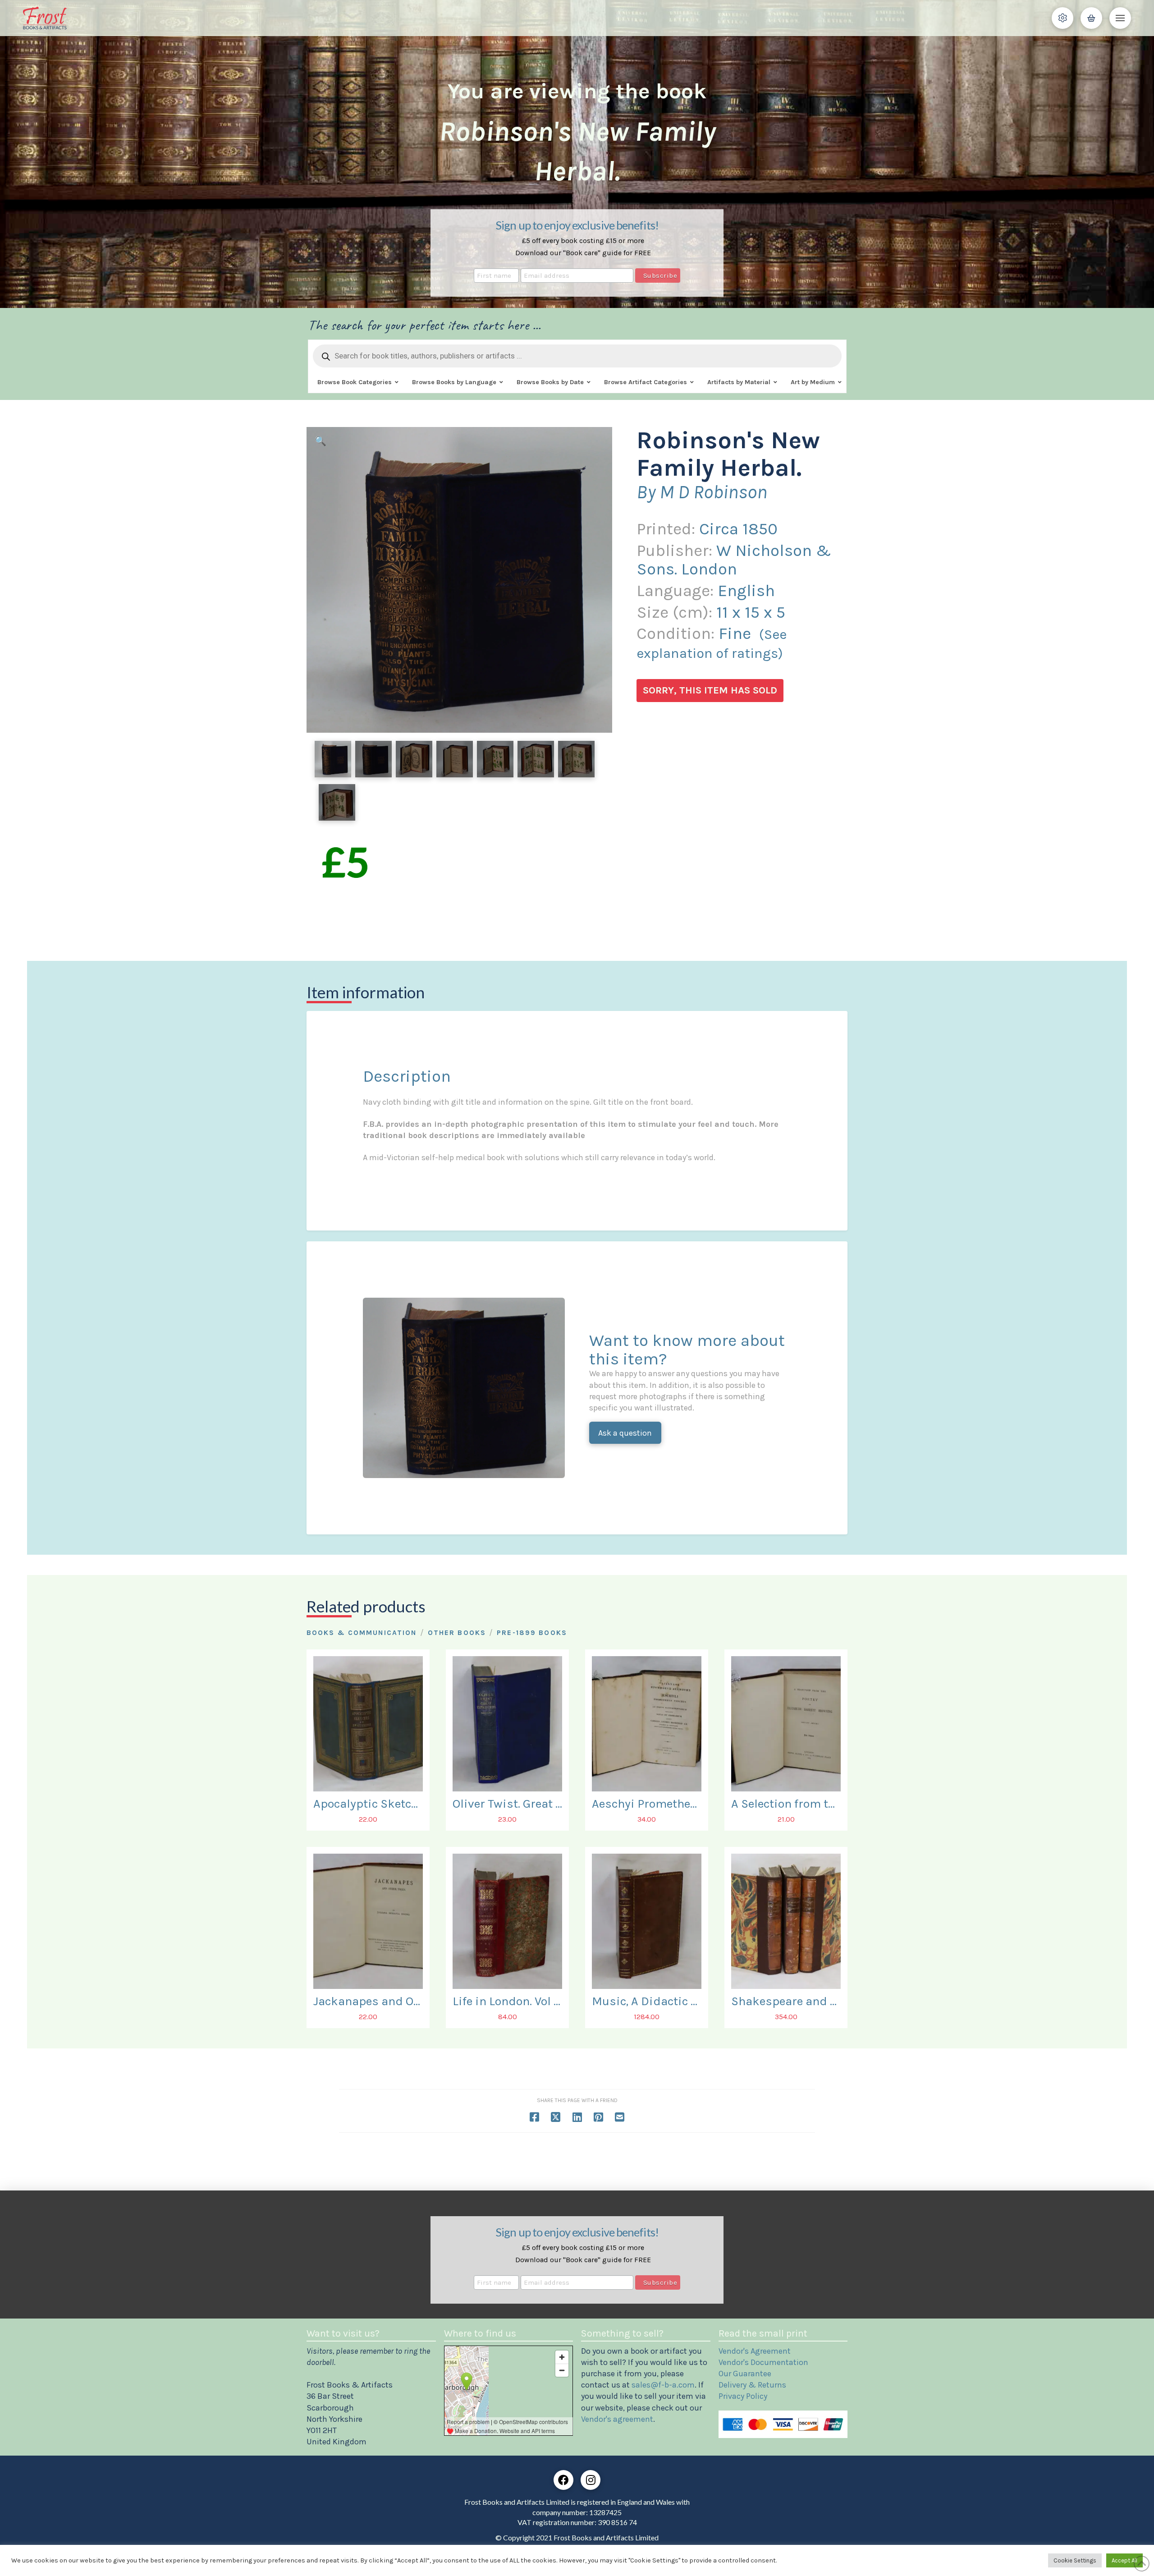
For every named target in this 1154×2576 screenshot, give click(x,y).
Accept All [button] (1124, 2560)
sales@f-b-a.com (663, 2385)
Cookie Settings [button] (1075, 2560)
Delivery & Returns (752, 2385)
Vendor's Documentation (763, 2362)
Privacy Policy (743, 2396)
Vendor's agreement (617, 2419)
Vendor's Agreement (755, 2351)
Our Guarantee (745, 2374)
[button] (1062, 18)
